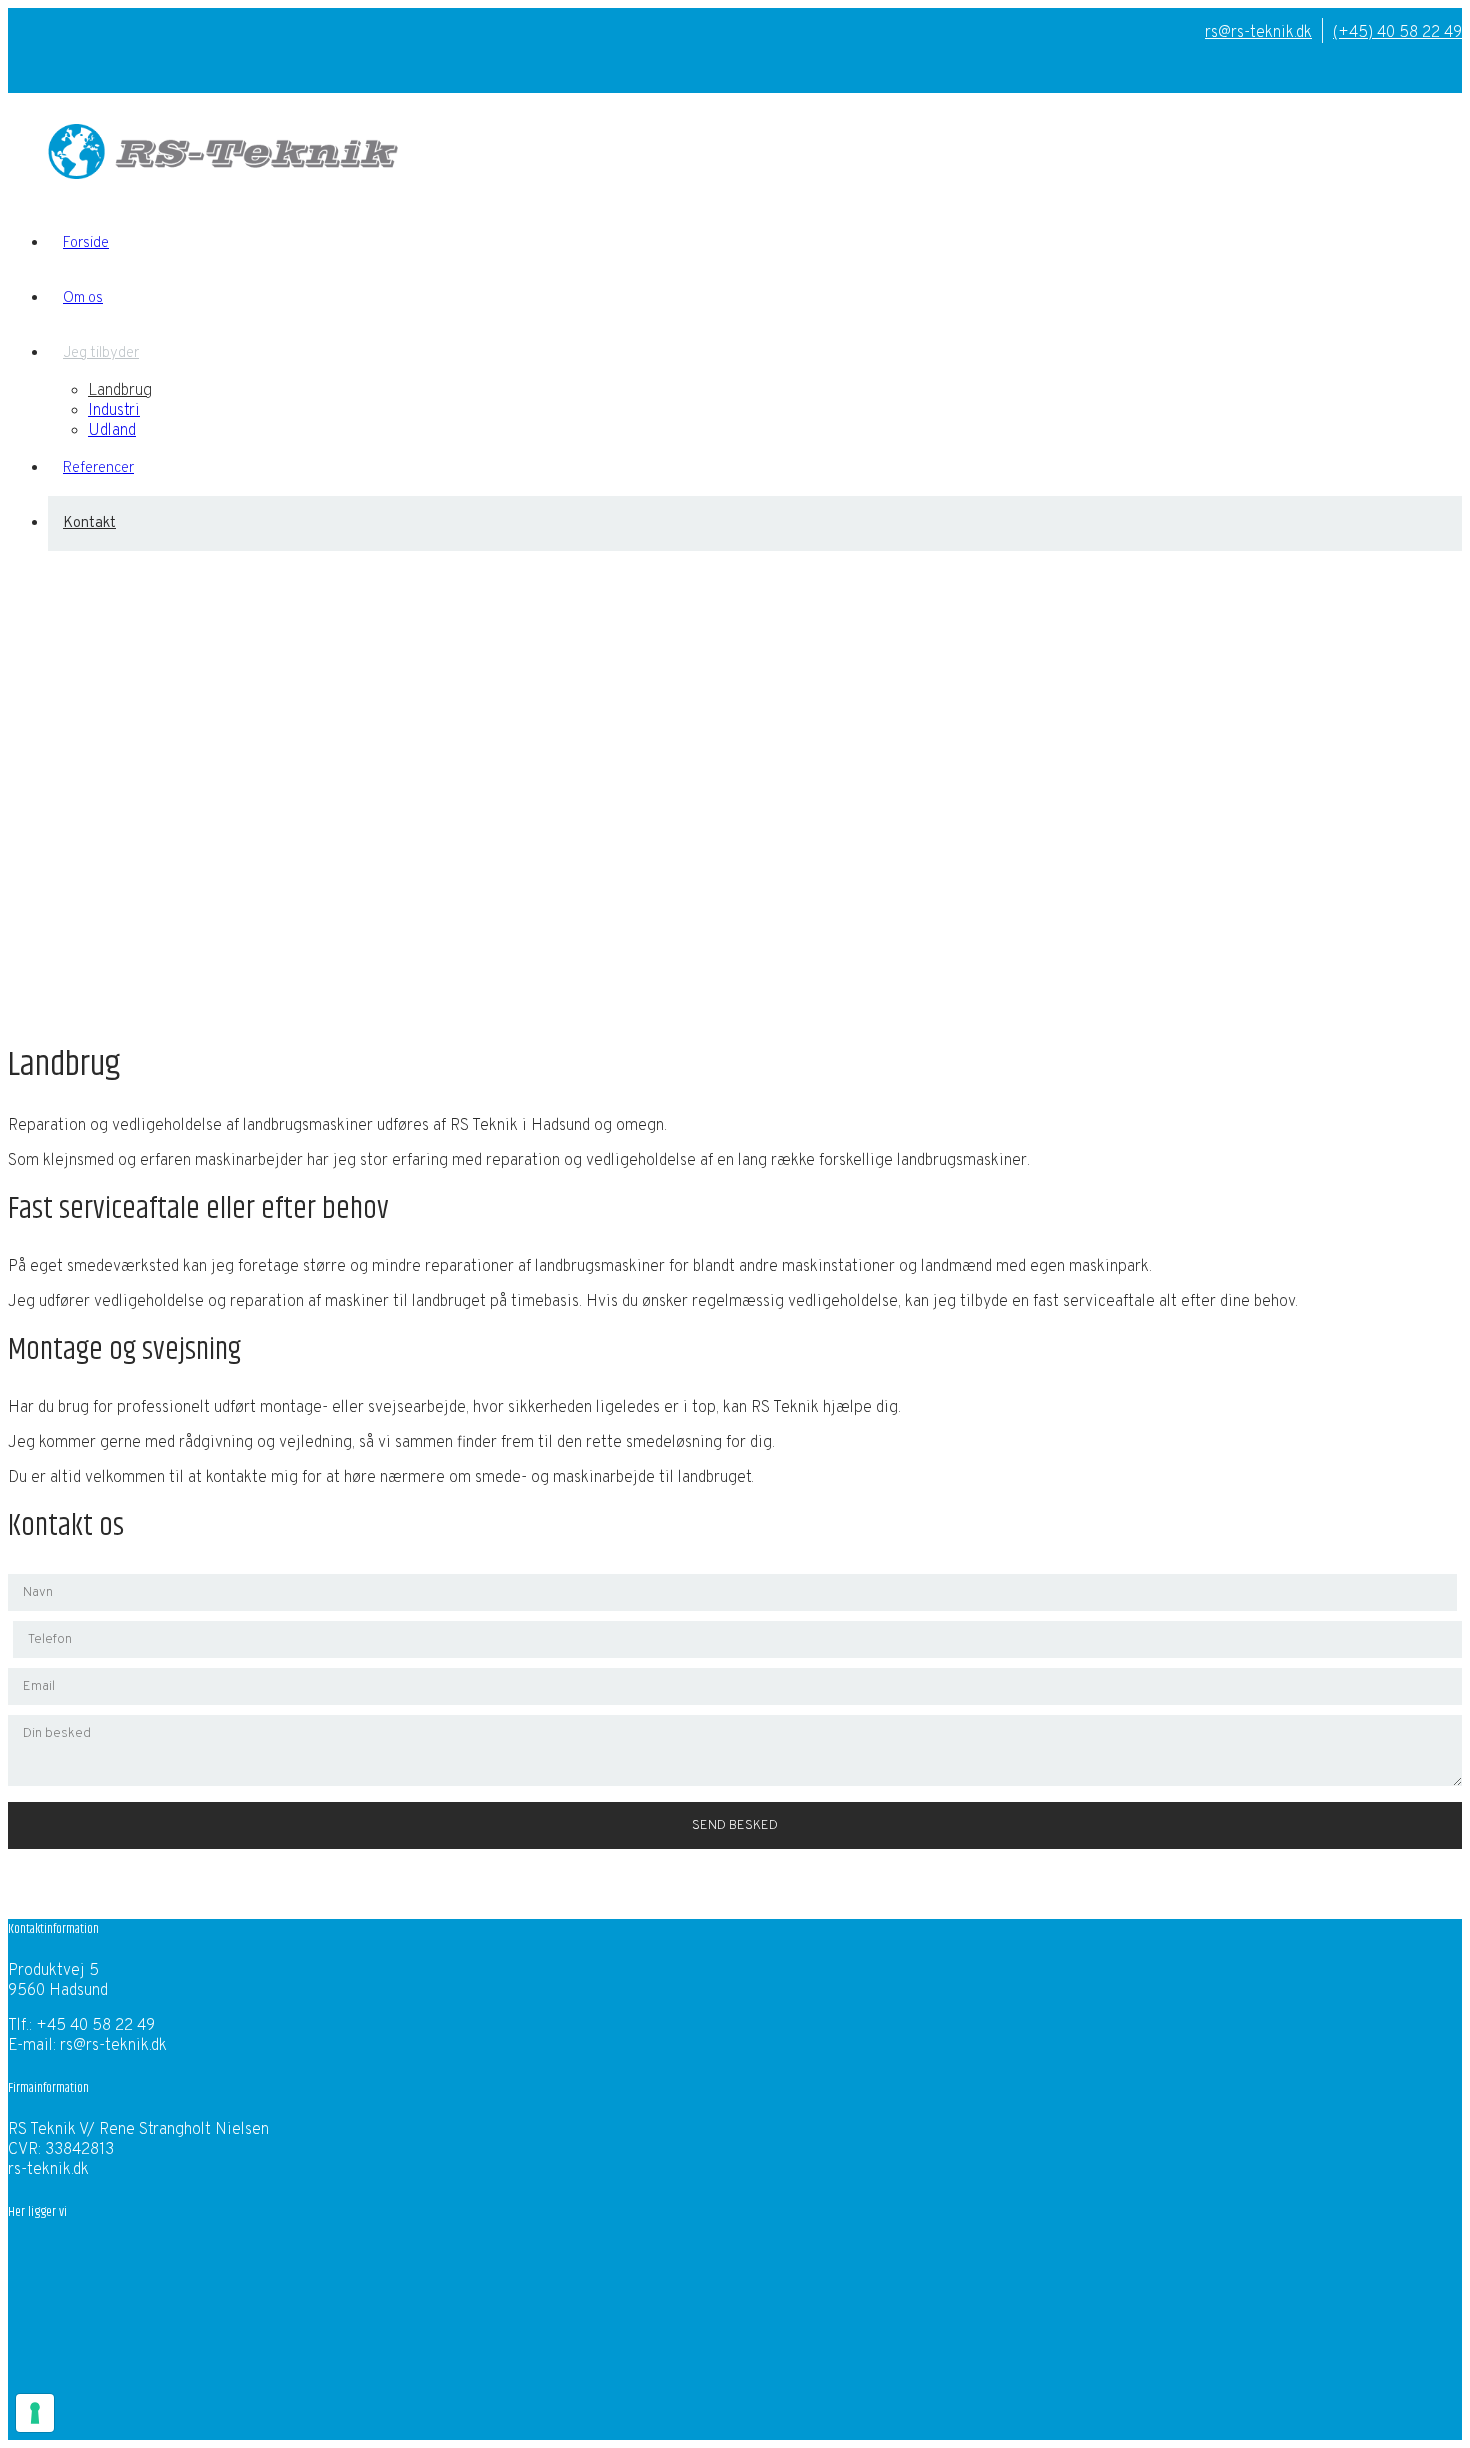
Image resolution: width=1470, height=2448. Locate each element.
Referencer (98, 468)
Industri (114, 411)
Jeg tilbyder (101, 353)
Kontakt (89, 523)
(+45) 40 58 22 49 (1397, 33)
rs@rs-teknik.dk (1258, 33)
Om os (83, 298)
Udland (112, 431)
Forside (86, 243)
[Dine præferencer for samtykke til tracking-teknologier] (35, 2413)
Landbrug (120, 391)
